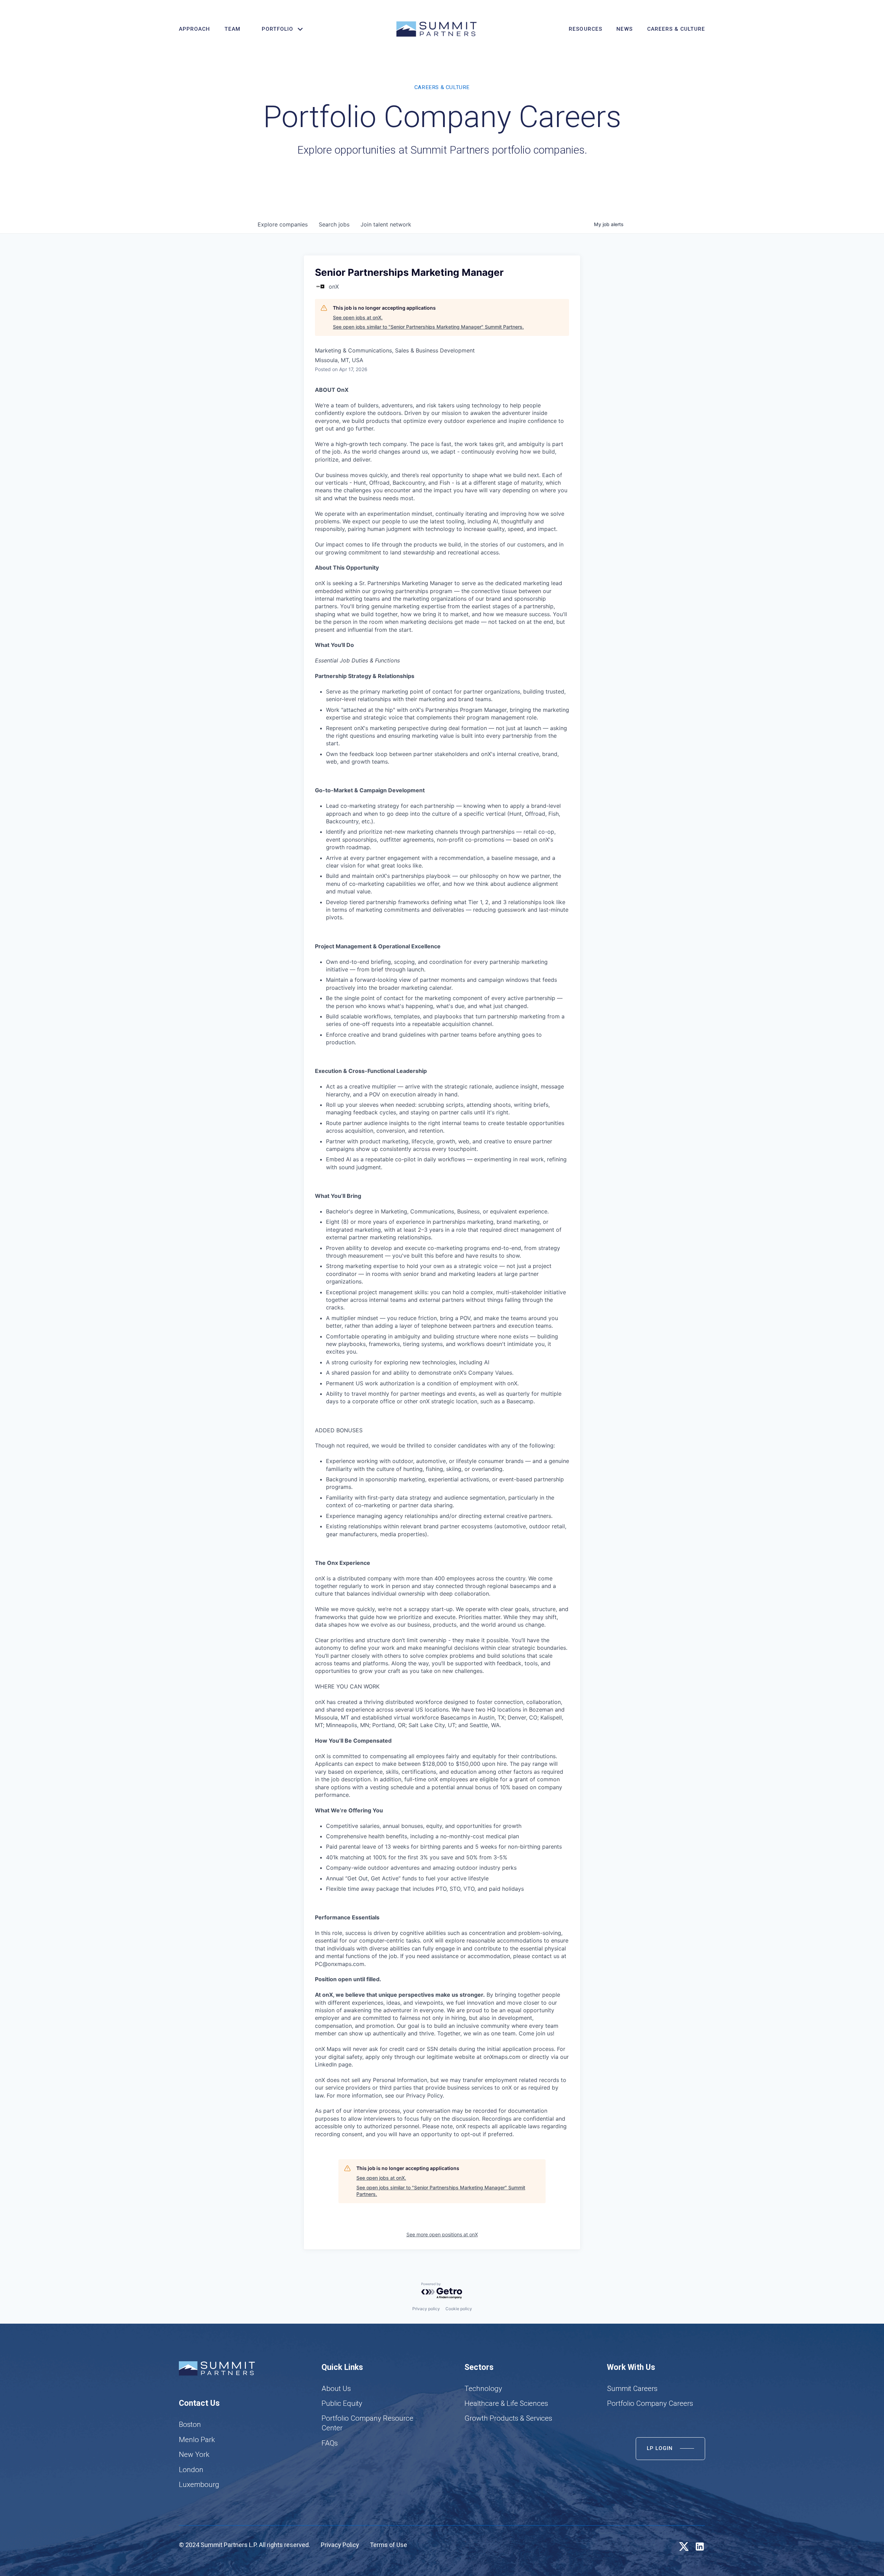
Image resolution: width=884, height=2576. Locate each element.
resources (585, 29)
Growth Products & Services (508, 2418)
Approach (194, 29)
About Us (336, 2389)
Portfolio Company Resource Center (367, 2423)
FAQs (330, 2443)
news (624, 29)
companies (283, 224)
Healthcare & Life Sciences (506, 2403)
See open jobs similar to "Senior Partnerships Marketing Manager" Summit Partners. (428, 327)
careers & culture (676, 29)
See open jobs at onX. (358, 317)
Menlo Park (197, 2440)
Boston (190, 2424)
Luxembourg (199, 2485)
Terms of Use (388, 2545)
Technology (483, 2389)
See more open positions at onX (442, 2234)
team (232, 29)
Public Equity (342, 2403)
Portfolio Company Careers (650, 2403)
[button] (279, 29)
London (191, 2470)
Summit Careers (632, 2389)
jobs (334, 224)
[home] (436, 29)
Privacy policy (426, 2309)
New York (194, 2454)
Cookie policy (459, 2309)
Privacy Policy (340, 2545)
